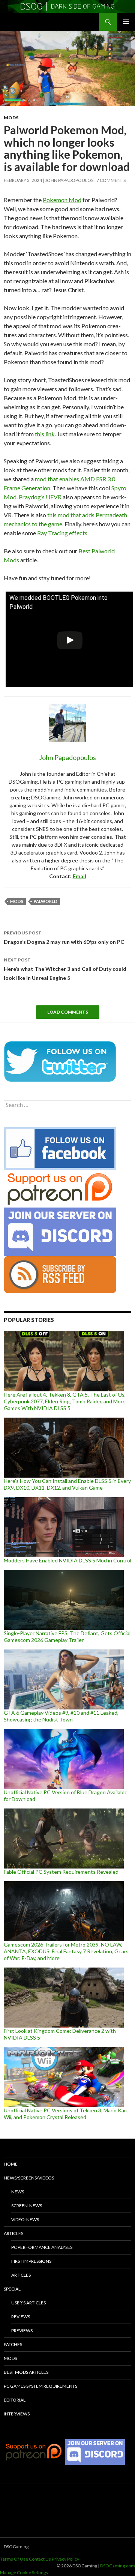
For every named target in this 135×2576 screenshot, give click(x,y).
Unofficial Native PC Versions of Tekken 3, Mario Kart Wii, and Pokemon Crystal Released (66, 2114)
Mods (11, 118)
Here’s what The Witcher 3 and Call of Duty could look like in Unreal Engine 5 (65, 969)
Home (11, 2164)
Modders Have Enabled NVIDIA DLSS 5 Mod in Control (67, 1560)
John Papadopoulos (69, 180)
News (18, 2192)
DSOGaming (16, 2547)
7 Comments (111, 180)
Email (79, 876)
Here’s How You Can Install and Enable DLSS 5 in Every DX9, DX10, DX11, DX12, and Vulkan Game (67, 1484)
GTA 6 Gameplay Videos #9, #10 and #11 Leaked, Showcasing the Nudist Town (61, 1716)
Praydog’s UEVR (40, 497)
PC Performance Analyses (42, 2247)
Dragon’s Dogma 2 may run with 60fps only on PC (64, 937)
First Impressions (31, 2261)
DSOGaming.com (118, 2566)
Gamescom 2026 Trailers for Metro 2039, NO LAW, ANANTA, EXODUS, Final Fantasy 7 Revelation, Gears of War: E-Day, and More (66, 1951)
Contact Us (40, 2559)
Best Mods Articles (26, 2372)
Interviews (17, 2414)
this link (45, 434)
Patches (13, 2344)
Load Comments (68, 1012)
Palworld (46, 901)
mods (17, 901)
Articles (13, 2233)
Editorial (15, 2400)
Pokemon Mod (62, 200)
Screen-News (27, 2206)
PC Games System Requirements (40, 2386)
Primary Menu (126, 22)
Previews (22, 2330)
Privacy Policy (65, 2559)
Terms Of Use (14, 2559)
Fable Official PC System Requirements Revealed (61, 1872)
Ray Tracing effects (62, 533)
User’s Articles (28, 2303)
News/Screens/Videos (29, 2178)
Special (12, 2289)
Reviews (21, 2317)
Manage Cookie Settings (24, 2572)
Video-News (25, 2219)
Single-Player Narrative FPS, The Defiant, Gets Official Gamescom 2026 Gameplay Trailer (67, 1636)
